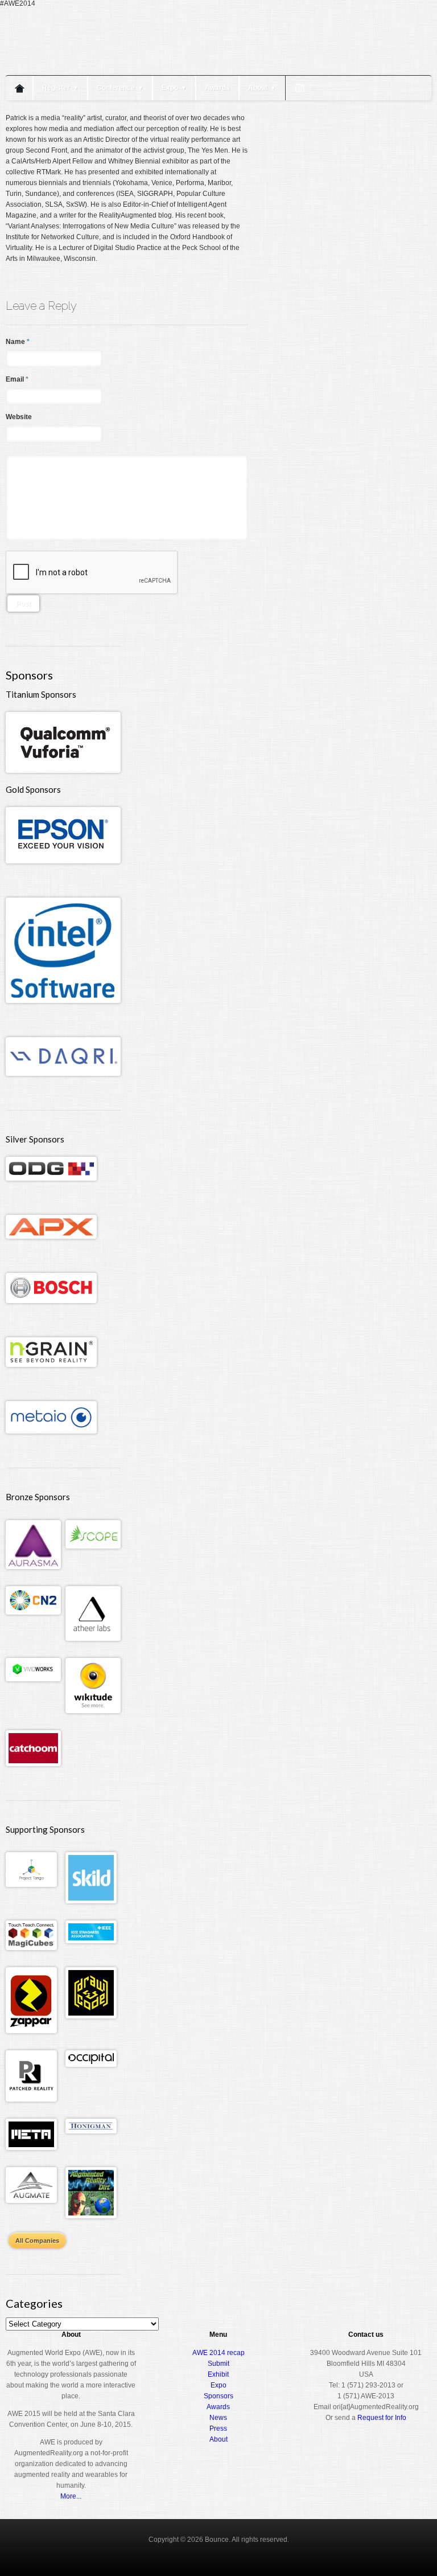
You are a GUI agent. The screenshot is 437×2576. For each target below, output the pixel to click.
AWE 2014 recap (218, 2353)
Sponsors (218, 2396)
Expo (174, 88)
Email (17, 379)
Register (60, 88)
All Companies (37, 2241)
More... (71, 2496)
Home (19, 88)
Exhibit (218, 2374)
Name (18, 342)
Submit (218, 2364)
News (218, 2418)
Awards (217, 88)
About (262, 88)
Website (19, 417)
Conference (120, 88)
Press (218, 2428)
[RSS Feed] (300, 88)
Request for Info (382, 2418)
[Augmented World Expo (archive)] (71, 67)
